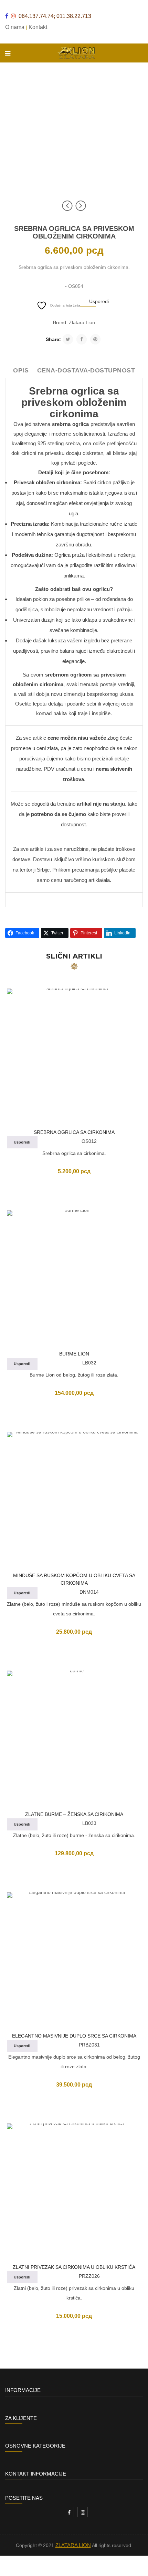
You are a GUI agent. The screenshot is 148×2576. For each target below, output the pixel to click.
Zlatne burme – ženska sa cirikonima (74, 1814)
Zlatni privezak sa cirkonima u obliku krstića (74, 2267)
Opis (21, 370)
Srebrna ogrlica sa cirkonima (74, 1132)
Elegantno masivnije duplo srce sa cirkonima (74, 2036)
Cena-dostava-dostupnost (86, 370)
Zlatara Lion (82, 322)
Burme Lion (74, 1354)
